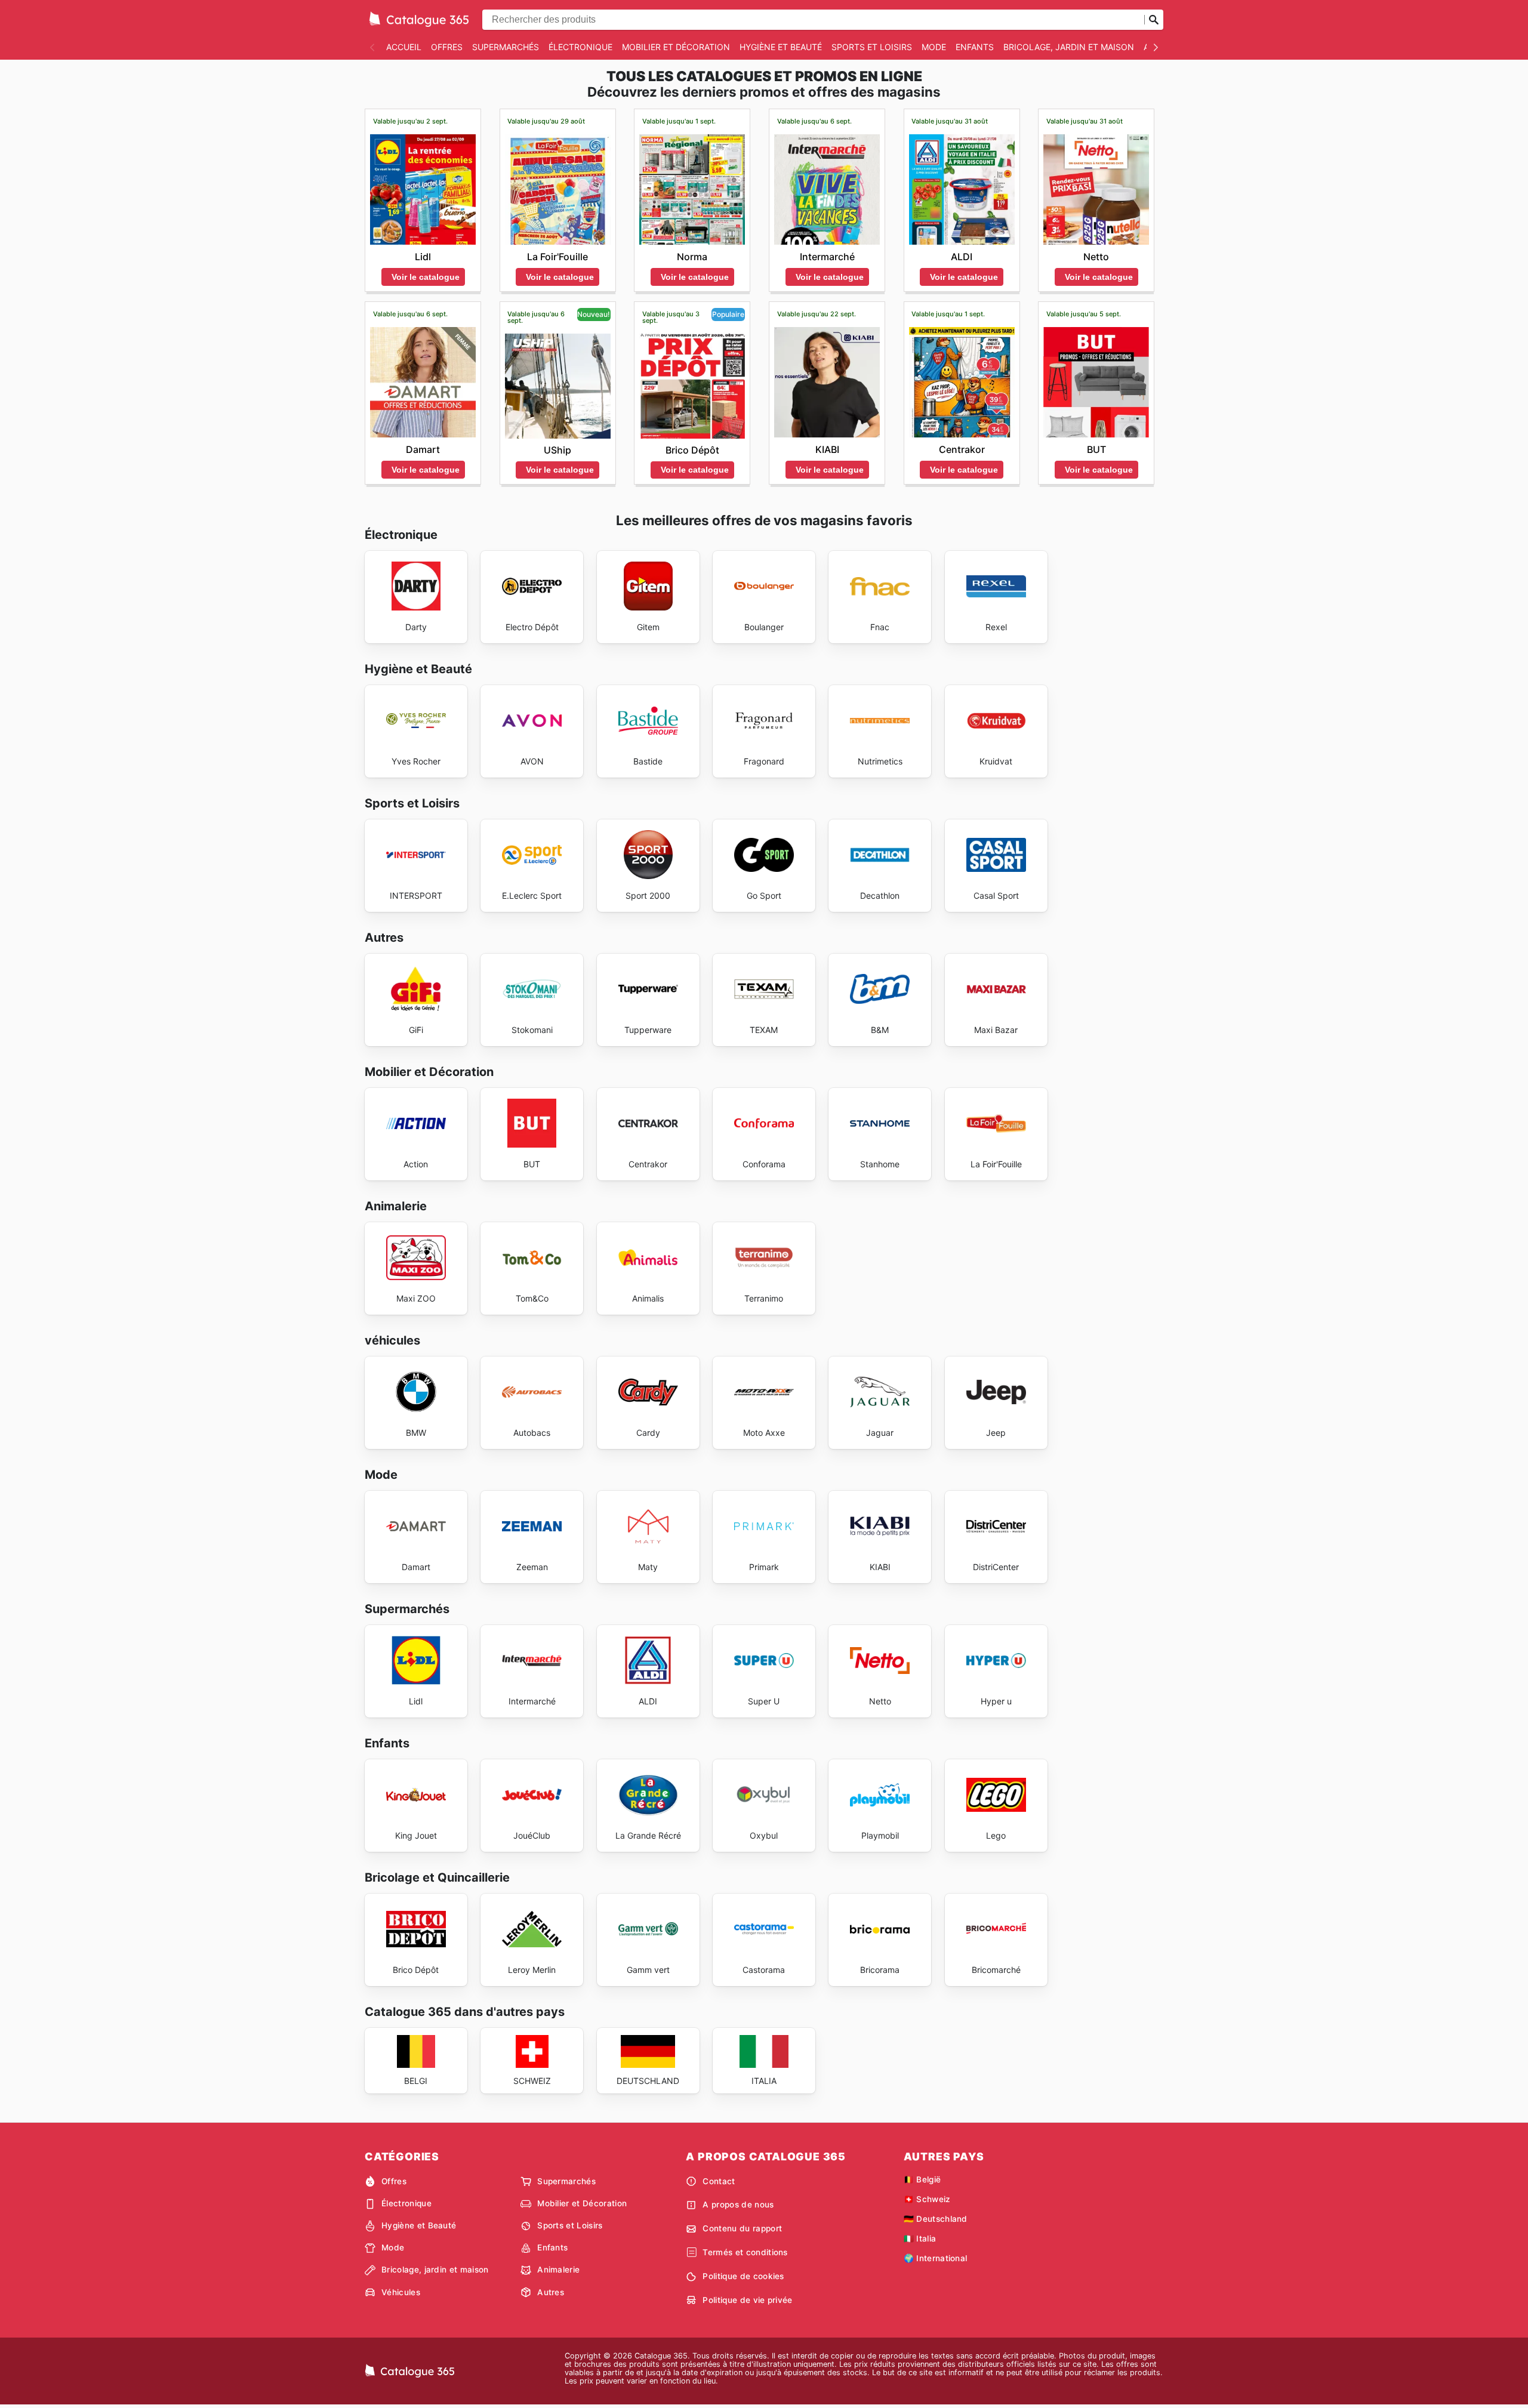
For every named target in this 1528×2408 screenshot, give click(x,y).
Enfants (975, 47)
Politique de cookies (743, 2276)
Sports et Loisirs (872, 47)
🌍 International (936, 2258)
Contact (719, 2181)
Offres (447, 47)
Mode (934, 47)
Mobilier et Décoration (676, 47)
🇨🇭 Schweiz (927, 2199)
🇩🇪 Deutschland (936, 2219)
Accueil (404, 47)
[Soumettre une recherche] (1154, 20)
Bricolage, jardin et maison (1069, 47)
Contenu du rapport (742, 2228)
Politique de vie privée (747, 2300)
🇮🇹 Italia (920, 2239)
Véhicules (401, 2292)
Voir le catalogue (426, 277)
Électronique (580, 47)
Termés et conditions (745, 2252)
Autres (551, 2292)
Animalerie (558, 2270)
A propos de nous (738, 2204)
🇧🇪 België (922, 2179)
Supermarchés (506, 47)
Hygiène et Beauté (781, 47)
